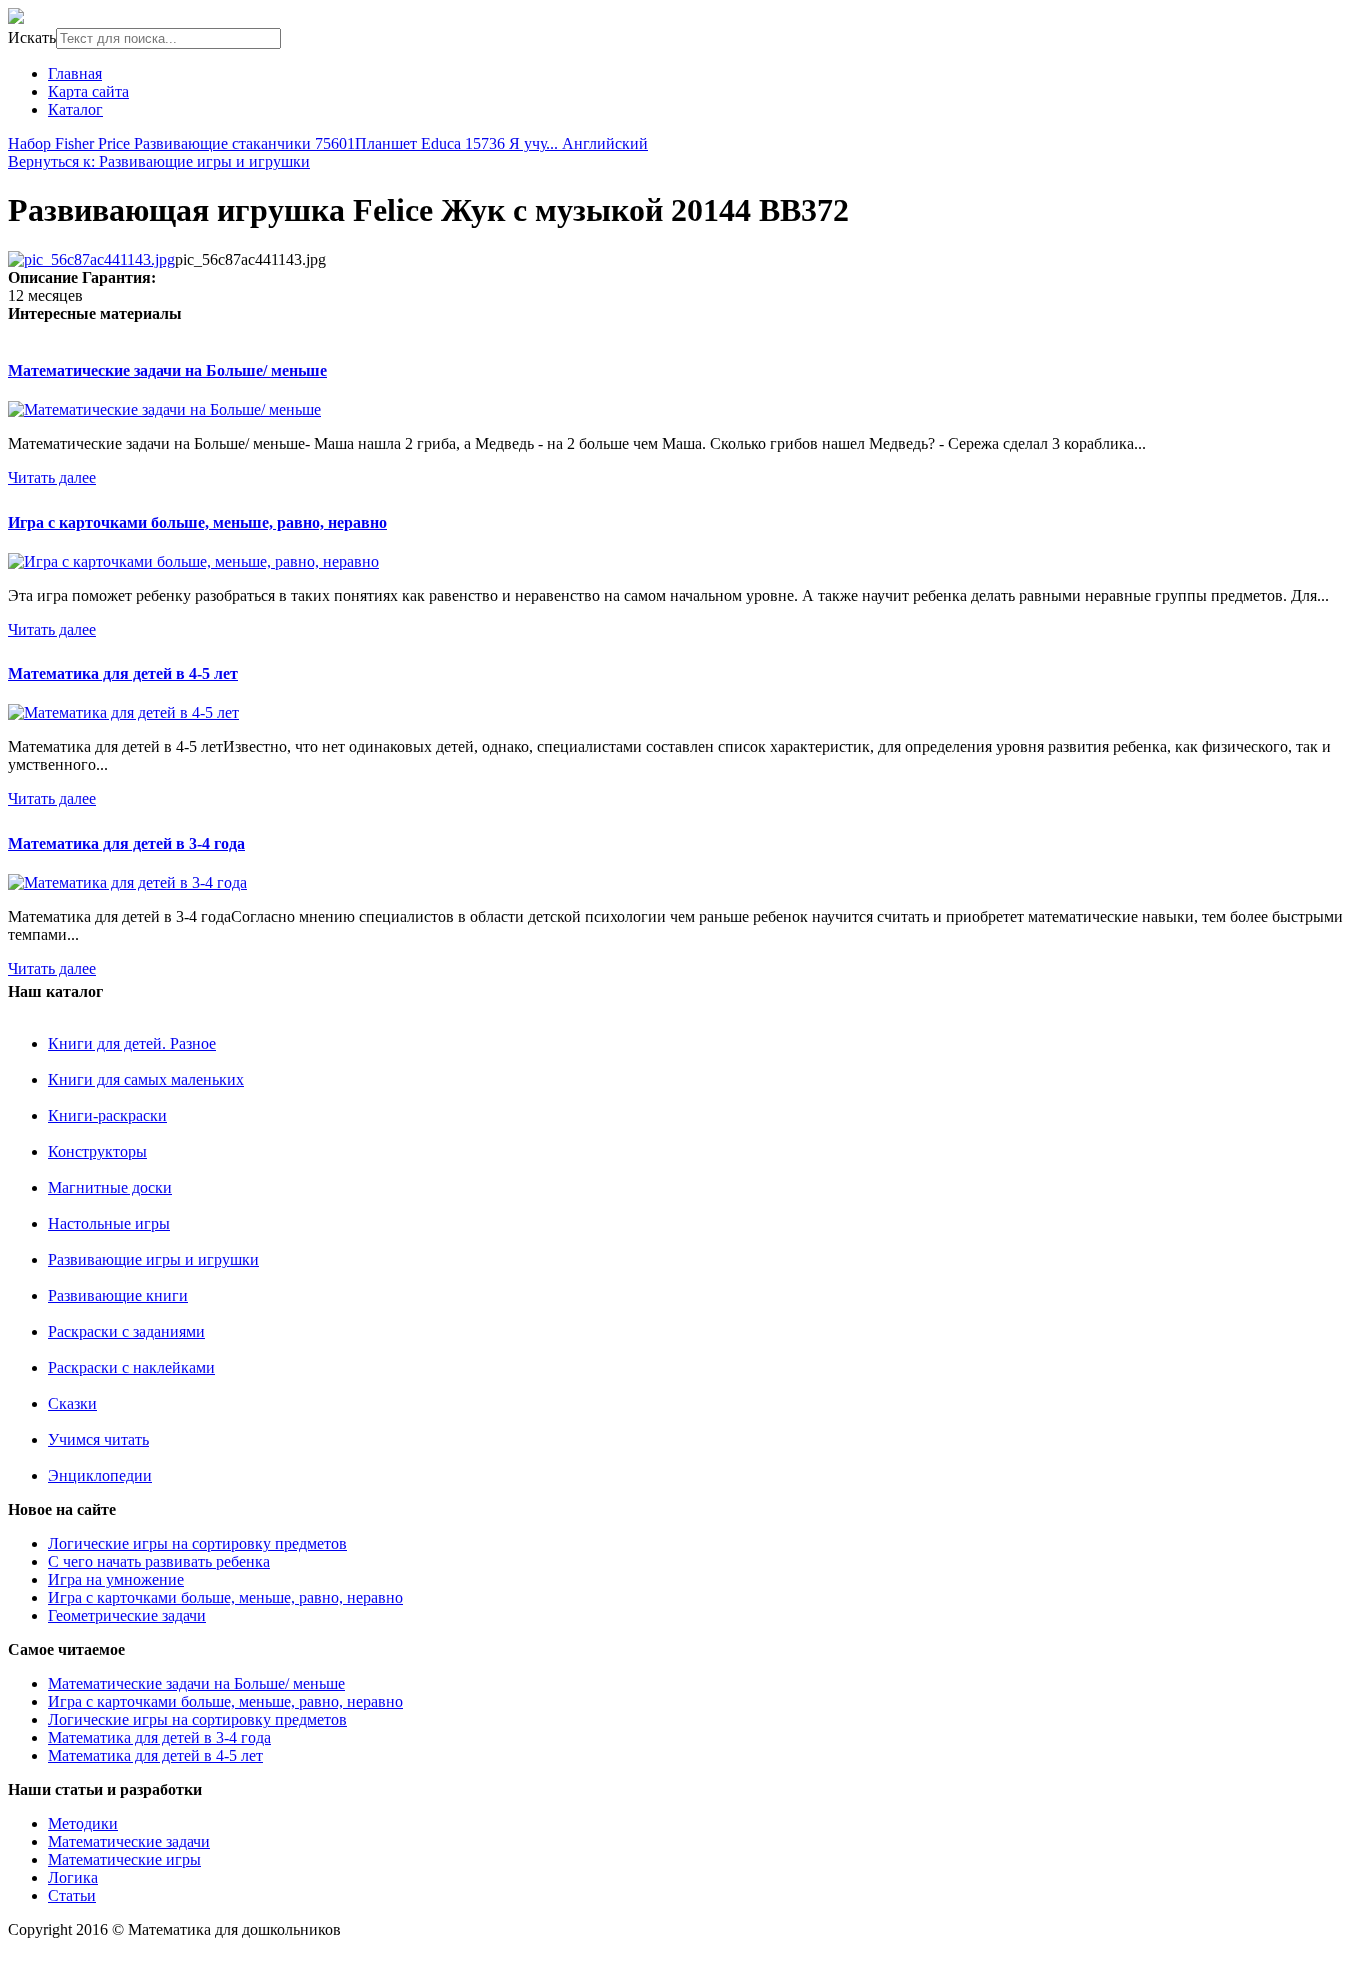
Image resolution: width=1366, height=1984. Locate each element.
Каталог (75, 109)
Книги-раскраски (107, 1115)
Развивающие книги (118, 1295)
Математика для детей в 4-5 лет (123, 673)
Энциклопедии (100, 1475)
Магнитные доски (110, 1187)
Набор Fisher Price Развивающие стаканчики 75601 (181, 143)
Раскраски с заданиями (126, 1331)
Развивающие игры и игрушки (153, 1259)
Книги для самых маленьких (146, 1079)
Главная (75, 73)
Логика (73, 1877)
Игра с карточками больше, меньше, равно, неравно (197, 522)
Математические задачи (129, 1841)
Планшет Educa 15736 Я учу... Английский (501, 143)
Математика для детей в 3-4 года (126, 843)
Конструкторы (97, 1151)
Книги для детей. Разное (132, 1043)
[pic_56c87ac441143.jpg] (91, 259)
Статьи (72, 1895)
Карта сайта (88, 91)
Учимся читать (98, 1439)
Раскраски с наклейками (131, 1367)
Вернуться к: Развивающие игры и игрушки (159, 161)
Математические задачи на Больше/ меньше (167, 370)
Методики (83, 1823)
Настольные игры (109, 1223)
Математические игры (124, 1859)
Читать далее (52, 477)
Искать (32, 37)
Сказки (72, 1403)
